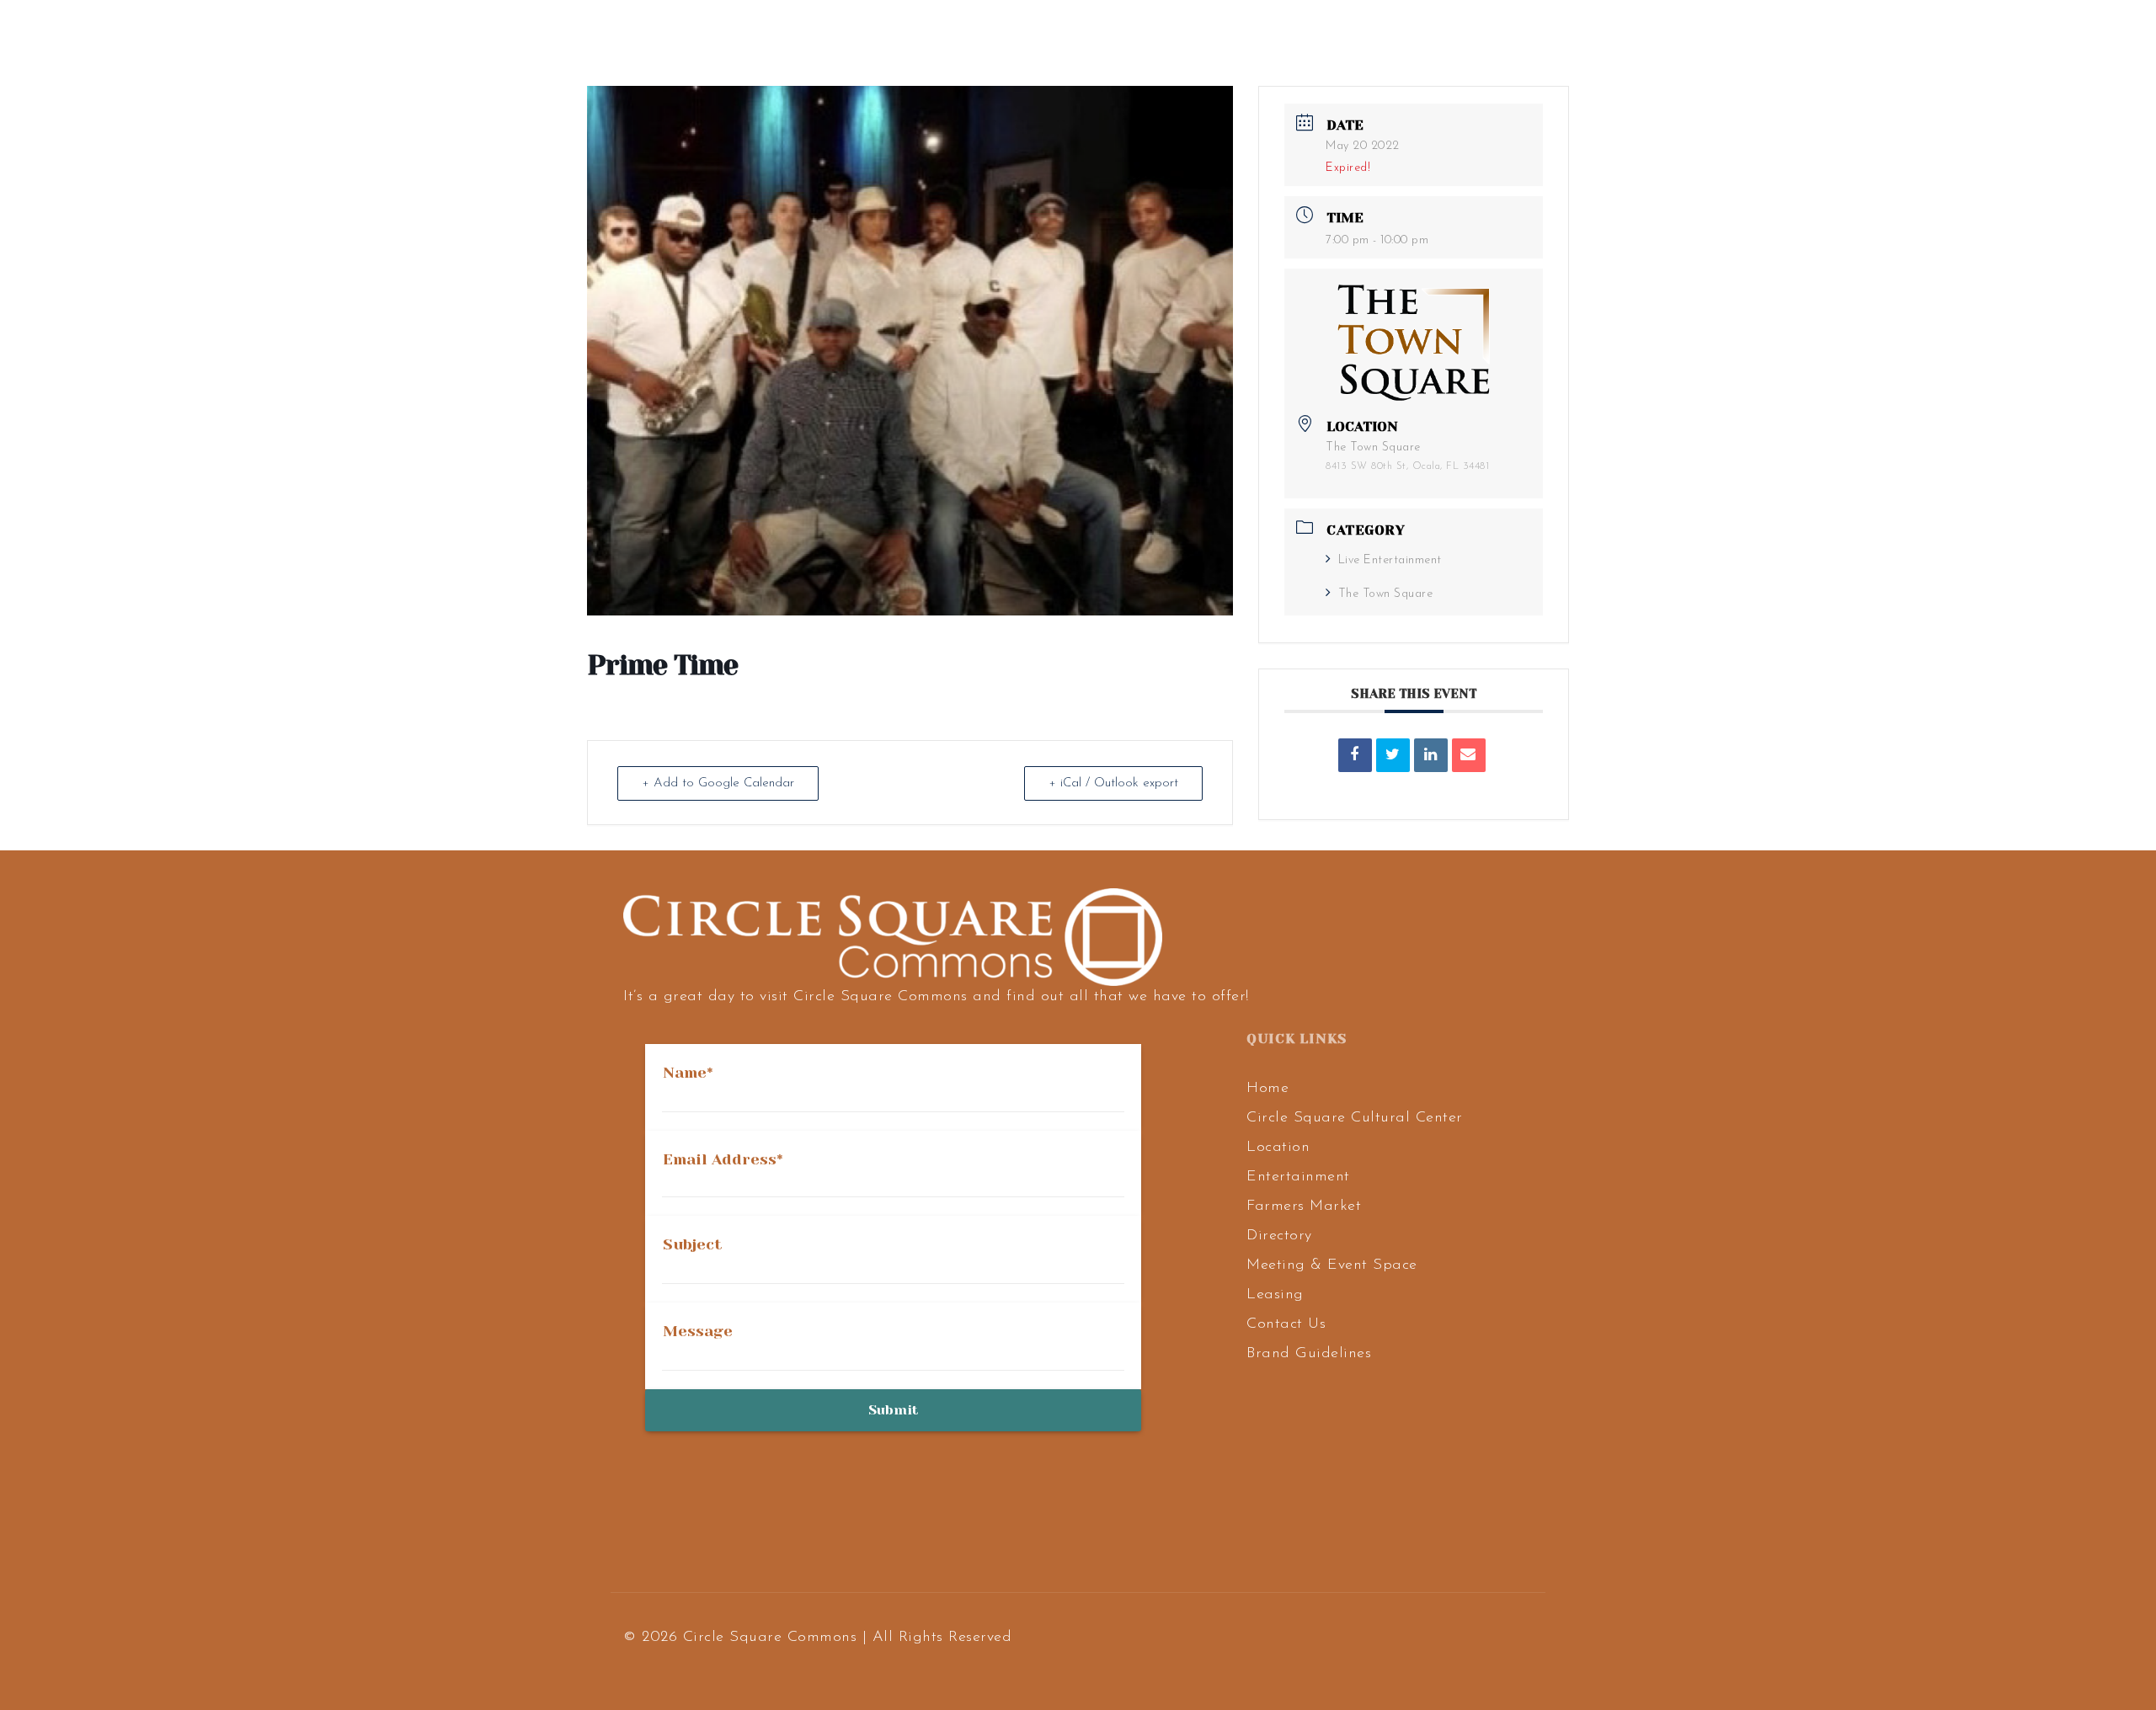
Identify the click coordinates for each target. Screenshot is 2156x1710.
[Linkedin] (1431, 755)
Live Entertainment (1390, 560)
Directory (1279, 1236)
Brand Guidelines (1309, 1354)
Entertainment (1298, 1177)
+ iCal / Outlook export (1113, 783)
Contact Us (1286, 1324)
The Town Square (1385, 594)
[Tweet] (1393, 755)
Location (1278, 1148)
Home (1267, 1089)
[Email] (1469, 755)
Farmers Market (1304, 1207)
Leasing (1275, 1295)
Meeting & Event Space (1332, 1265)
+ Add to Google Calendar (718, 783)
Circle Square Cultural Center (1355, 1118)
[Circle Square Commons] (174, 39)
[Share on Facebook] (1355, 755)
